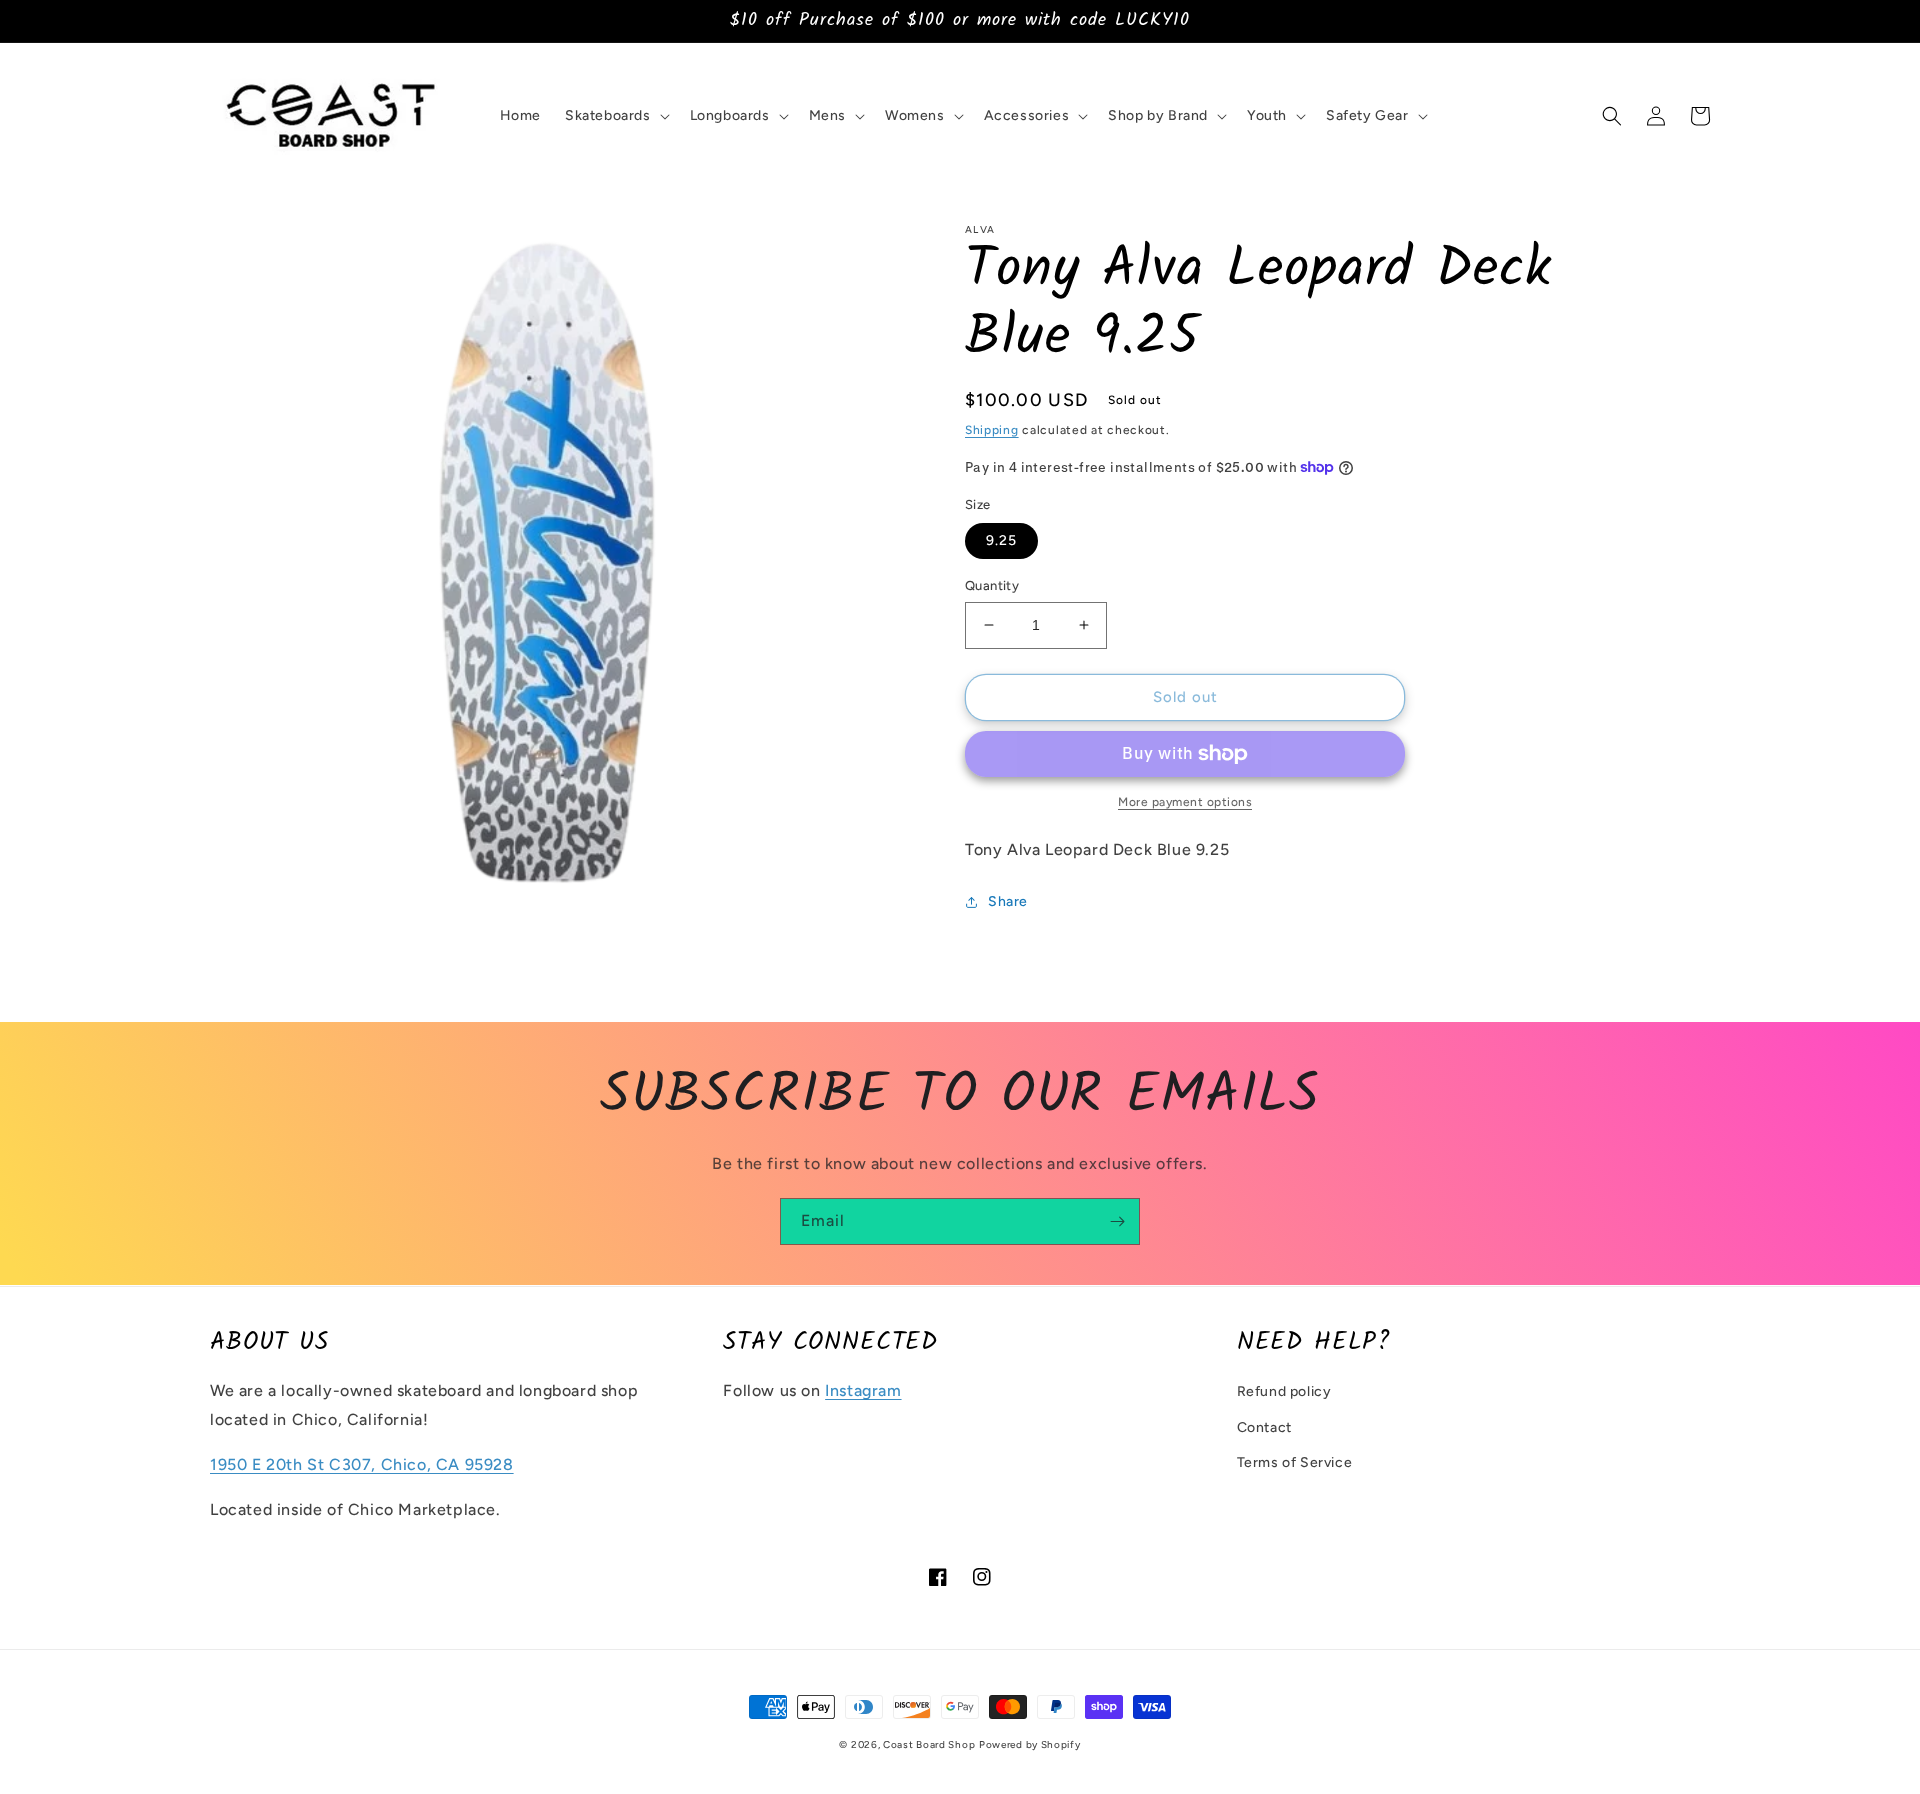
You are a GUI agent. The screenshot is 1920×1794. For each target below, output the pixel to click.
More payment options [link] (1185, 802)
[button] (615, 116)
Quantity (992, 585)
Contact (1264, 1427)
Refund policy (1284, 1391)
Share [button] (1008, 901)
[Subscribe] (1117, 1221)
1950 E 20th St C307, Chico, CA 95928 (362, 1464)
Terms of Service (1295, 1462)
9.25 (1001, 540)
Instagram (863, 1390)
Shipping (992, 430)
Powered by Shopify (1030, 1744)
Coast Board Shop (929, 1744)
